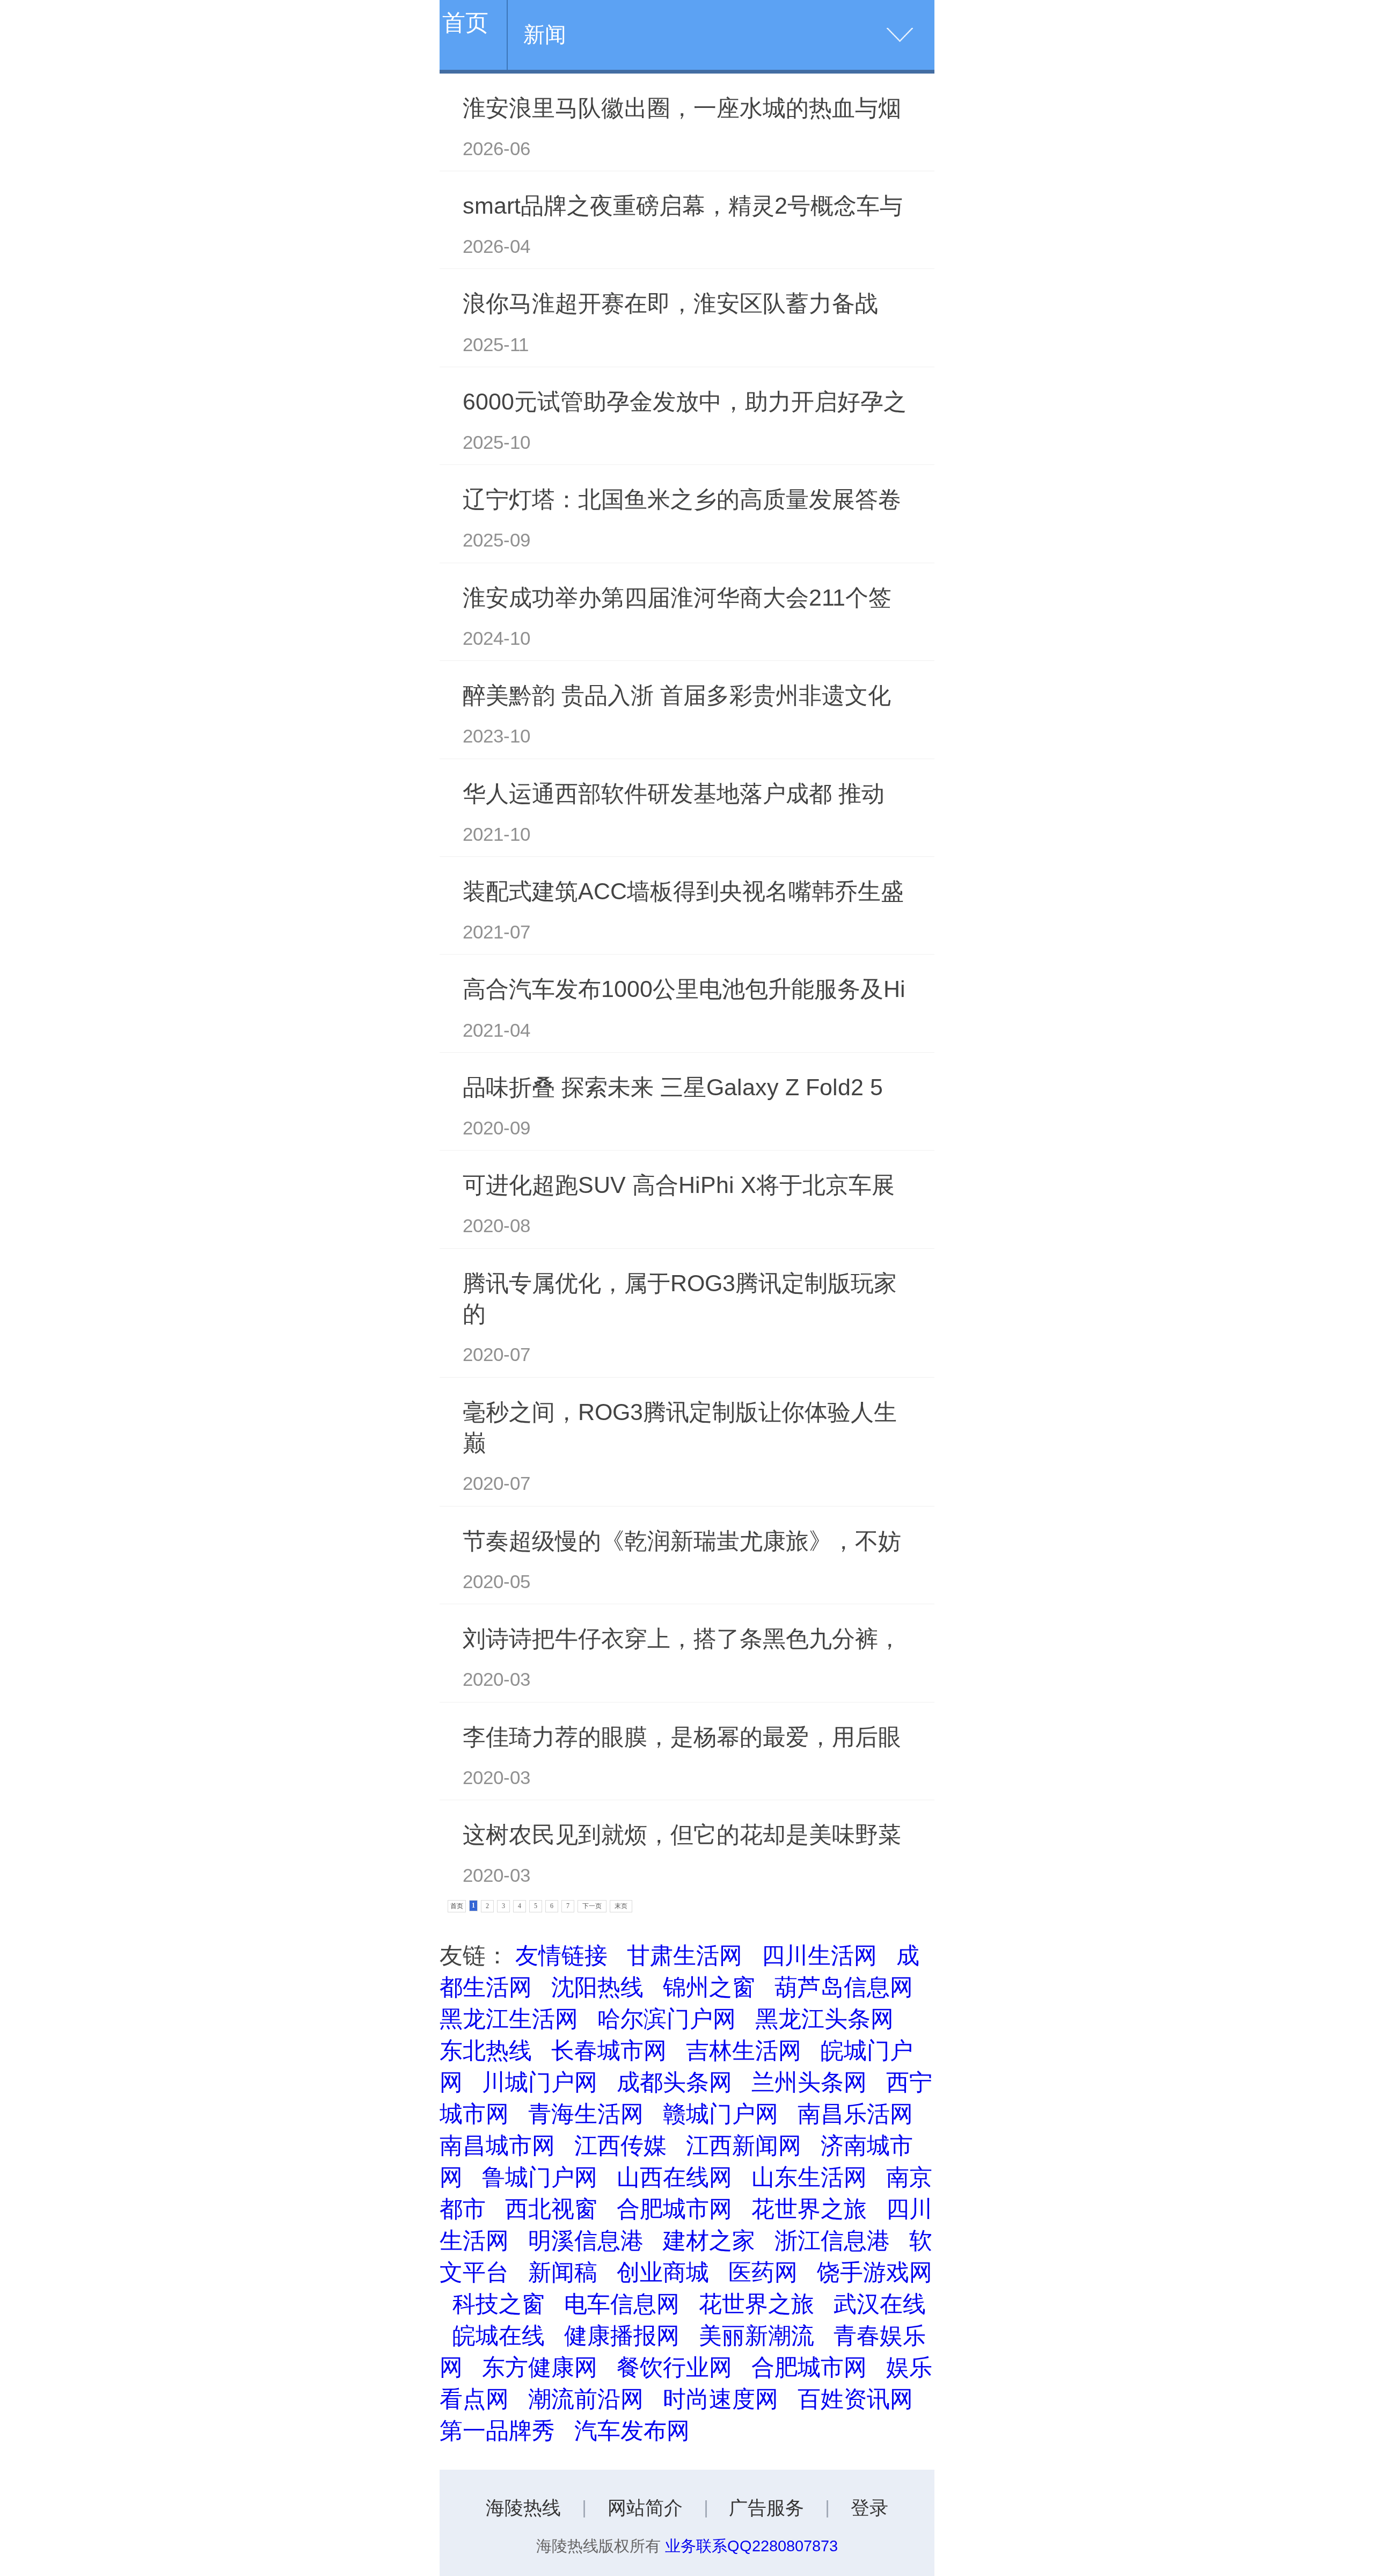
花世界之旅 (809, 2209)
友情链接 (561, 1955)
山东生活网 (809, 2177)
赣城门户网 (721, 2114)
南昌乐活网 (855, 2114)
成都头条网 (674, 2082)
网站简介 (645, 2508)
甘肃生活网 (685, 1955)
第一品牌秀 (497, 2431)
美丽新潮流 (757, 2335)
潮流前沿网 (586, 2399)
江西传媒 (620, 2145)
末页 (621, 1906)
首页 (465, 23)
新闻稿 (563, 2272)
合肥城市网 (674, 2209)
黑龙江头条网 (824, 2019)
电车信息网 (622, 2304)
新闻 (545, 34)
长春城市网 (609, 2050)
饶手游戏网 (875, 2272)
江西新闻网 (744, 2145)
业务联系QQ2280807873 (751, 2546)
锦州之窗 (709, 1987)
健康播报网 (622, 2335)
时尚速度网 (721, 2399)
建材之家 (709, 2240)
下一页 (592, 1906)
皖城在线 (499, 2335)
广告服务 (766, 2508)
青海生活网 (586, 2114)
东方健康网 (540, 2367)
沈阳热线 (597, 1987)
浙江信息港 (832, 2240)
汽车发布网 (632, 2431)
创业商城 (663, 2272)
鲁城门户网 (540, 2177)
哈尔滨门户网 (667, 2019)
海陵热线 (523, 2508)
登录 (869, 2508)
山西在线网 (674, 2177)
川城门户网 (540, 2082)
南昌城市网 (497, 2145)
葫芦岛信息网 (844, 1987)
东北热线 (486, 2050)
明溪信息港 (586, 2240)
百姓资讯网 (855, 2399)
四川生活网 (819, 1955)
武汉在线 (880, 2304)
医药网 (763, 2272)
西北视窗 (551, 2209)
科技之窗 (499, 2304)
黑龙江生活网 (509, 2019)
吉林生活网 (744, 2050)
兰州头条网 (809, 2082)
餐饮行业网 (674, 2367)
